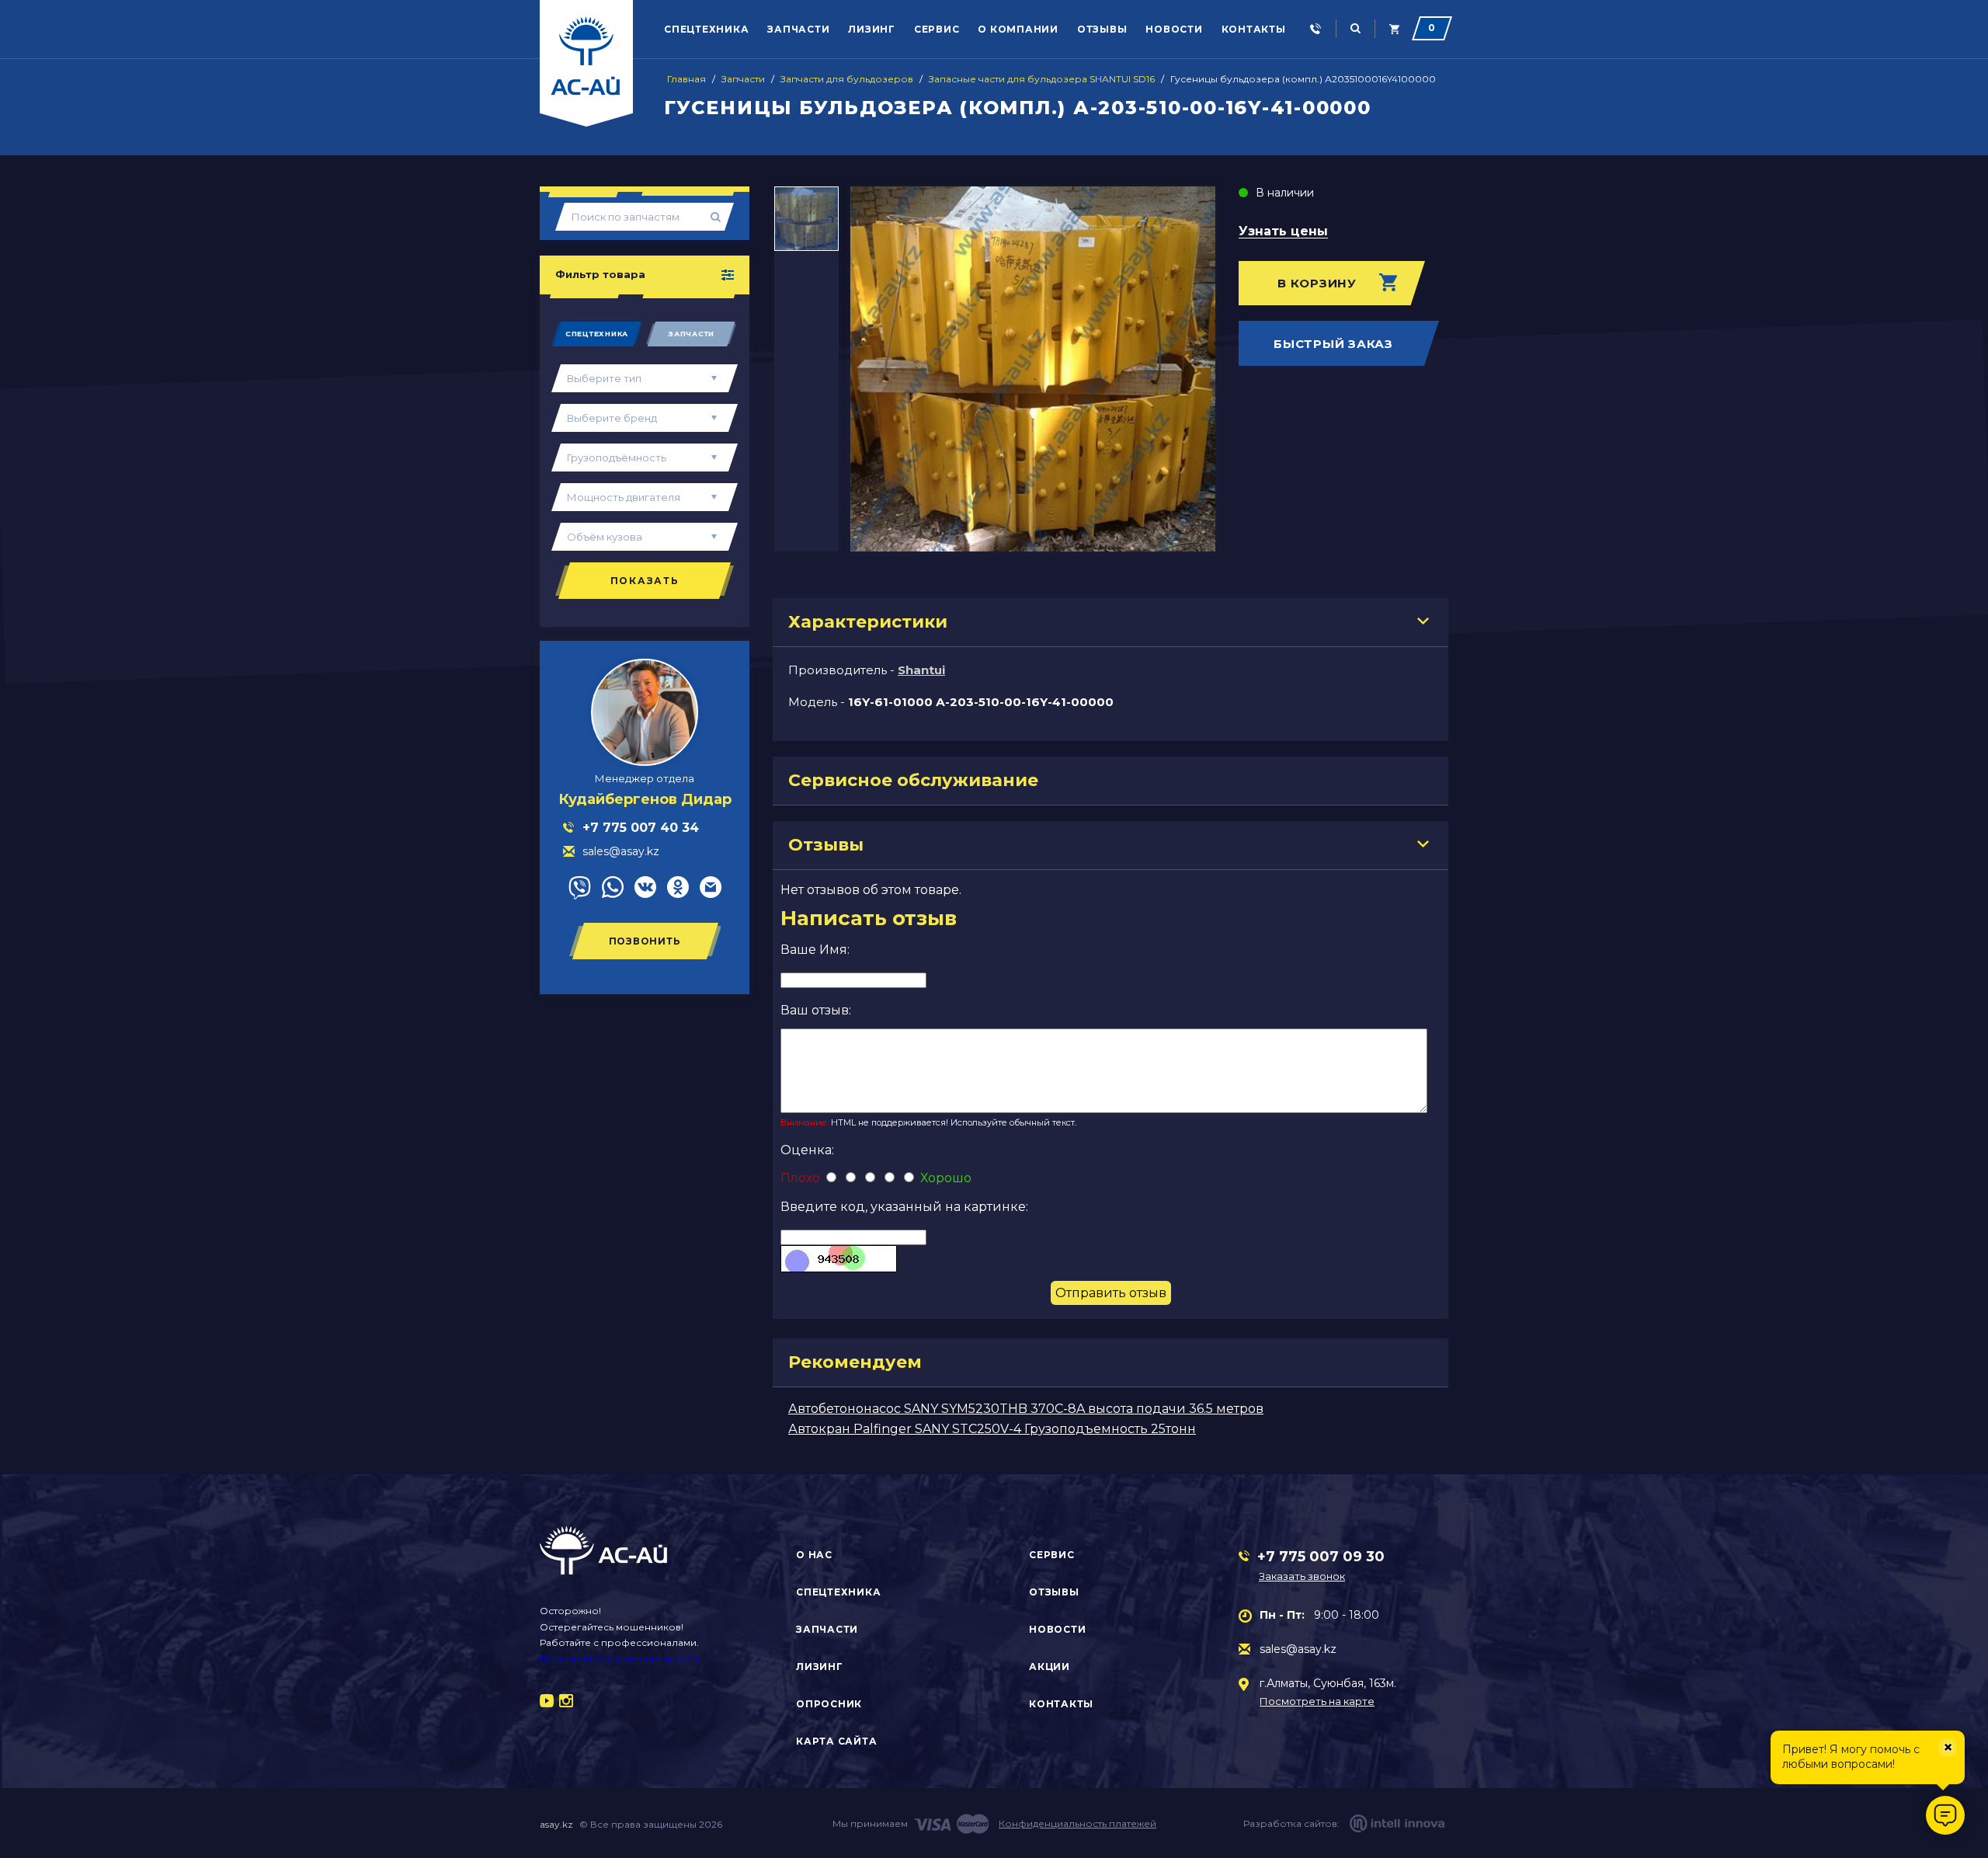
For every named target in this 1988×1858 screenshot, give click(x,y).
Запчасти (798, 29)
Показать (645, 581)
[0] (1394, 29)
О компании (1018, 29)
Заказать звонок (1302, 1576)
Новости (1174, 29)
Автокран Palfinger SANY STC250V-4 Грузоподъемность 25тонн (992, 1429)
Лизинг (872, 29)
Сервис (937, 29)
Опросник (829, 1704)
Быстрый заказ (1333, 344)
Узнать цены (1283, 232)
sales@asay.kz (1298, 1649)
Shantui (921, 670)
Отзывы (1102, 29)
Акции (1050, 1667)
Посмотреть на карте (1317, 1701)
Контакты (1254, 29)
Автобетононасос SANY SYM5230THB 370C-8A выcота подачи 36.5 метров (1026, 1409)
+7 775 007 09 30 (1321, 1557)
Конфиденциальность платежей (1077, 1823)
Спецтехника (706, 29)
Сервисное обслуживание (913, 780)
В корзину (1317, 283)
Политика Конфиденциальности (619, 1659)
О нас (814, 1555)
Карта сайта (836, 1741)
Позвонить (645, 941)
